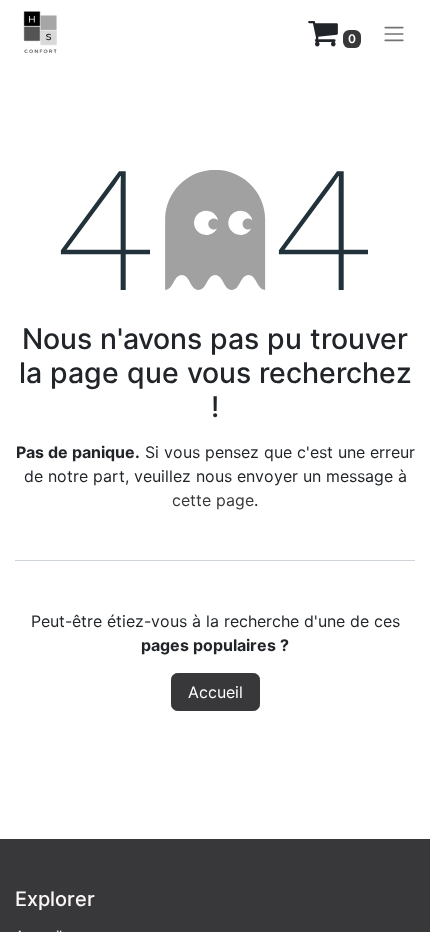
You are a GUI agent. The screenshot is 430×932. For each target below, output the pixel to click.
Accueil (215, 692)
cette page (213, 500)
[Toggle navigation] (394, 33)
